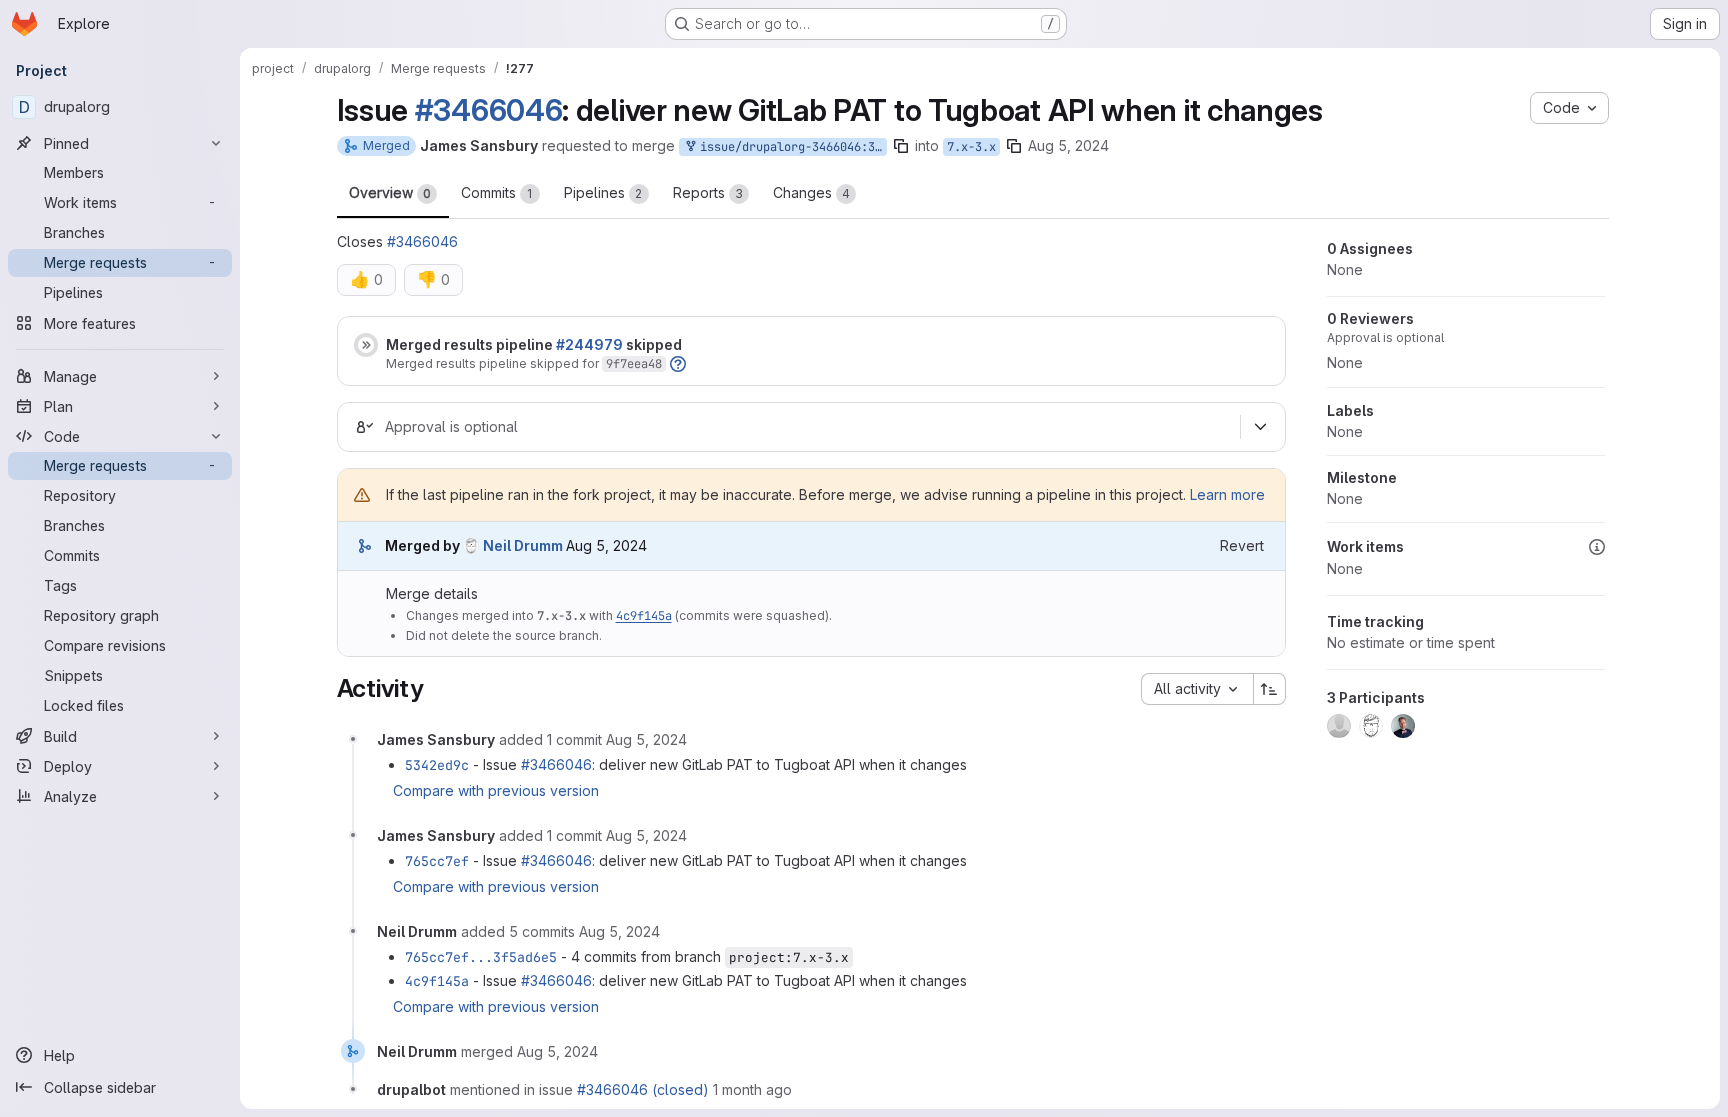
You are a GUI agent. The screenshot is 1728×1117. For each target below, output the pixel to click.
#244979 (589, 344)
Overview (390, 192)
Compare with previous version (496, 790)
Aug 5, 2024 (1068, 145)
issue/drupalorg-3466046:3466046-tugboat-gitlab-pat (790, 147)
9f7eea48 (634, 364)
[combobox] (1197, 689)
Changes (811, 192)
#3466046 (489, 110)
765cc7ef (437, 861)
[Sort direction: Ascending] (1270, 689)
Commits (497, 192)
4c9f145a (644, 616)
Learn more (1227, 494)
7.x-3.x (971, 147)
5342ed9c (437, 765)
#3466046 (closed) (643, 1089)
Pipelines (603, 192)
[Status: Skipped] (366, 345)
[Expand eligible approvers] (1261, 427)
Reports (708, 192)
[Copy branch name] (901, 146)
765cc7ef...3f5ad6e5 (481, 957)
